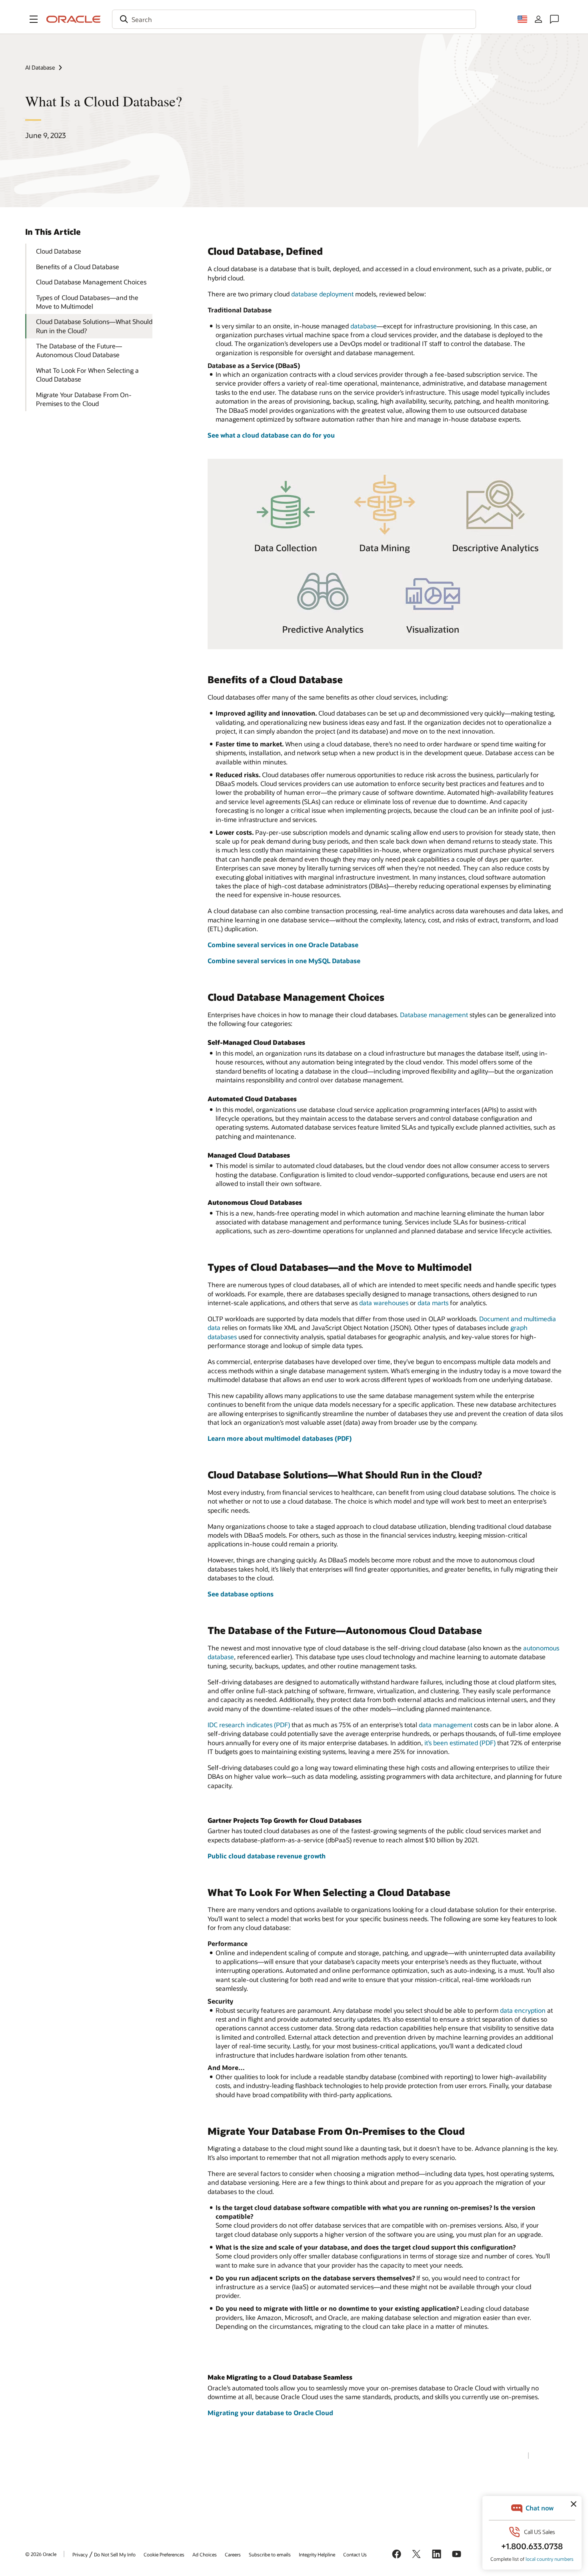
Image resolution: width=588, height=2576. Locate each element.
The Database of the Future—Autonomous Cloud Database (79, 350)
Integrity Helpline (317, 2554)
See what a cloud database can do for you (271, 435)
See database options (241, 1594)
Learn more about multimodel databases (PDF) (280, 1438)
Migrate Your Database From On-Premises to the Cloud (84, 399)
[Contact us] (554, 19)
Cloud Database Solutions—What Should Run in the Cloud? (94, 326)
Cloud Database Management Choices (91, 282)
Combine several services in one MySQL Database (284, 961)
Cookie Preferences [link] (164, 2554)
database (364, 326)
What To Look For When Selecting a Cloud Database (87, 375)
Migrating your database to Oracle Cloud (270, 2413)
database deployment (322, 294)
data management (446, 1725)
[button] (34, 19)
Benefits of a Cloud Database (78, 267)
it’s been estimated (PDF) (460, 1743)
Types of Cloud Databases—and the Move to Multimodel (87, 302)
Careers (233, 2554)
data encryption (523, 2010)
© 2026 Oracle (41, 2554)
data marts (433, 1303)
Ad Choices (205, 2554)
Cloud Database (59, 251)
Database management (434, 1015)
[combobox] (294, 19)
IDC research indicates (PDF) (249, 1725)
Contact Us (355, 2554)
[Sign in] (538, 19)
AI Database (40, 67)
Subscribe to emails (270, 2554)
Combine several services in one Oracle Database (283, 945)
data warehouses (384, 1303)
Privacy (80, 2554)
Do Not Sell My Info (115, 2554)
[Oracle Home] (74, 19)
